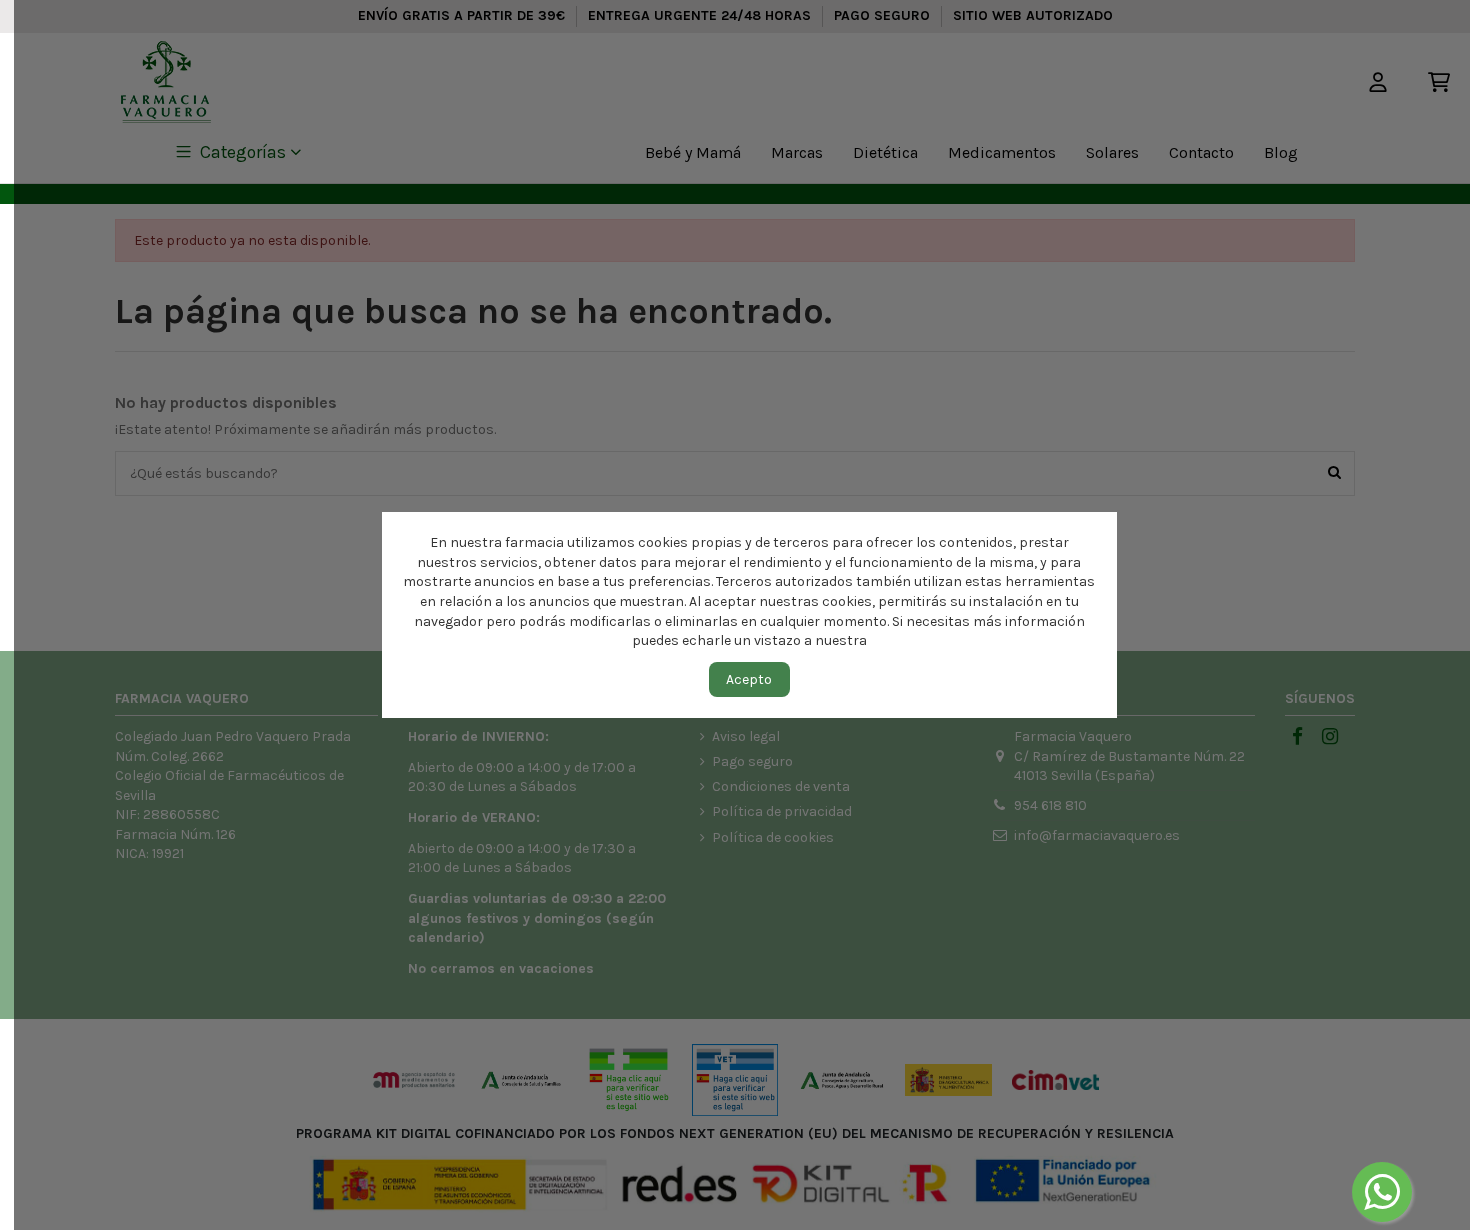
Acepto (749, 679)
